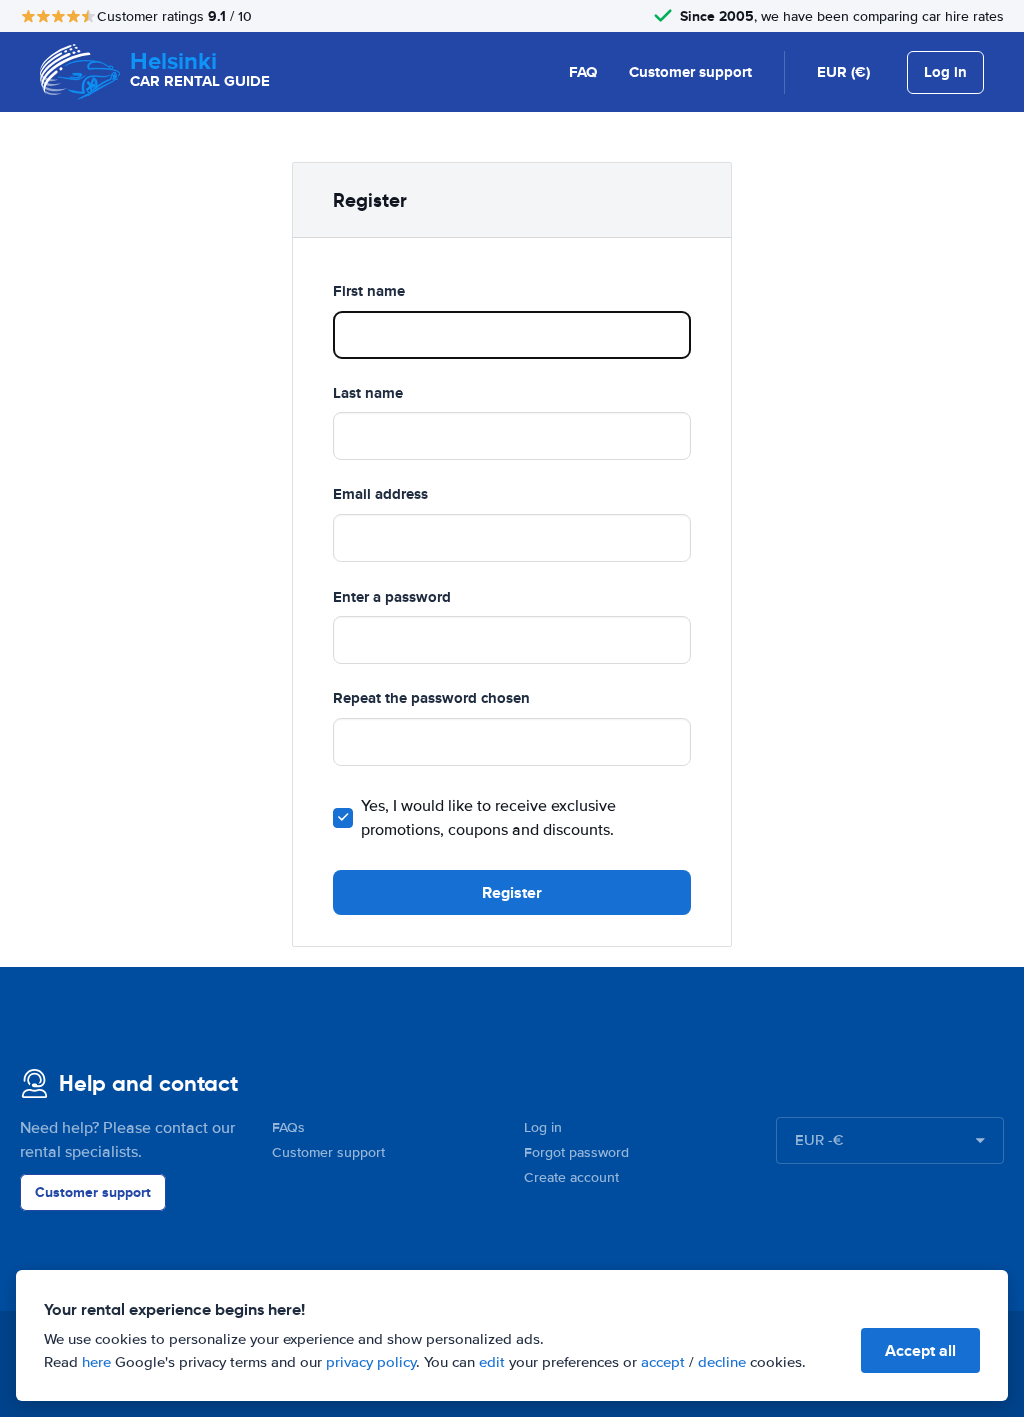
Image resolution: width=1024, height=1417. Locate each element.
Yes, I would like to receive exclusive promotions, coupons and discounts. (488, 818)
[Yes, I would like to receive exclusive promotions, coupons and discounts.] (343, 818)
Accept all (920, 1350)
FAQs (288, 1127)
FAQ (583, 72)
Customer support (690, 72)
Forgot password (576, 1152)
